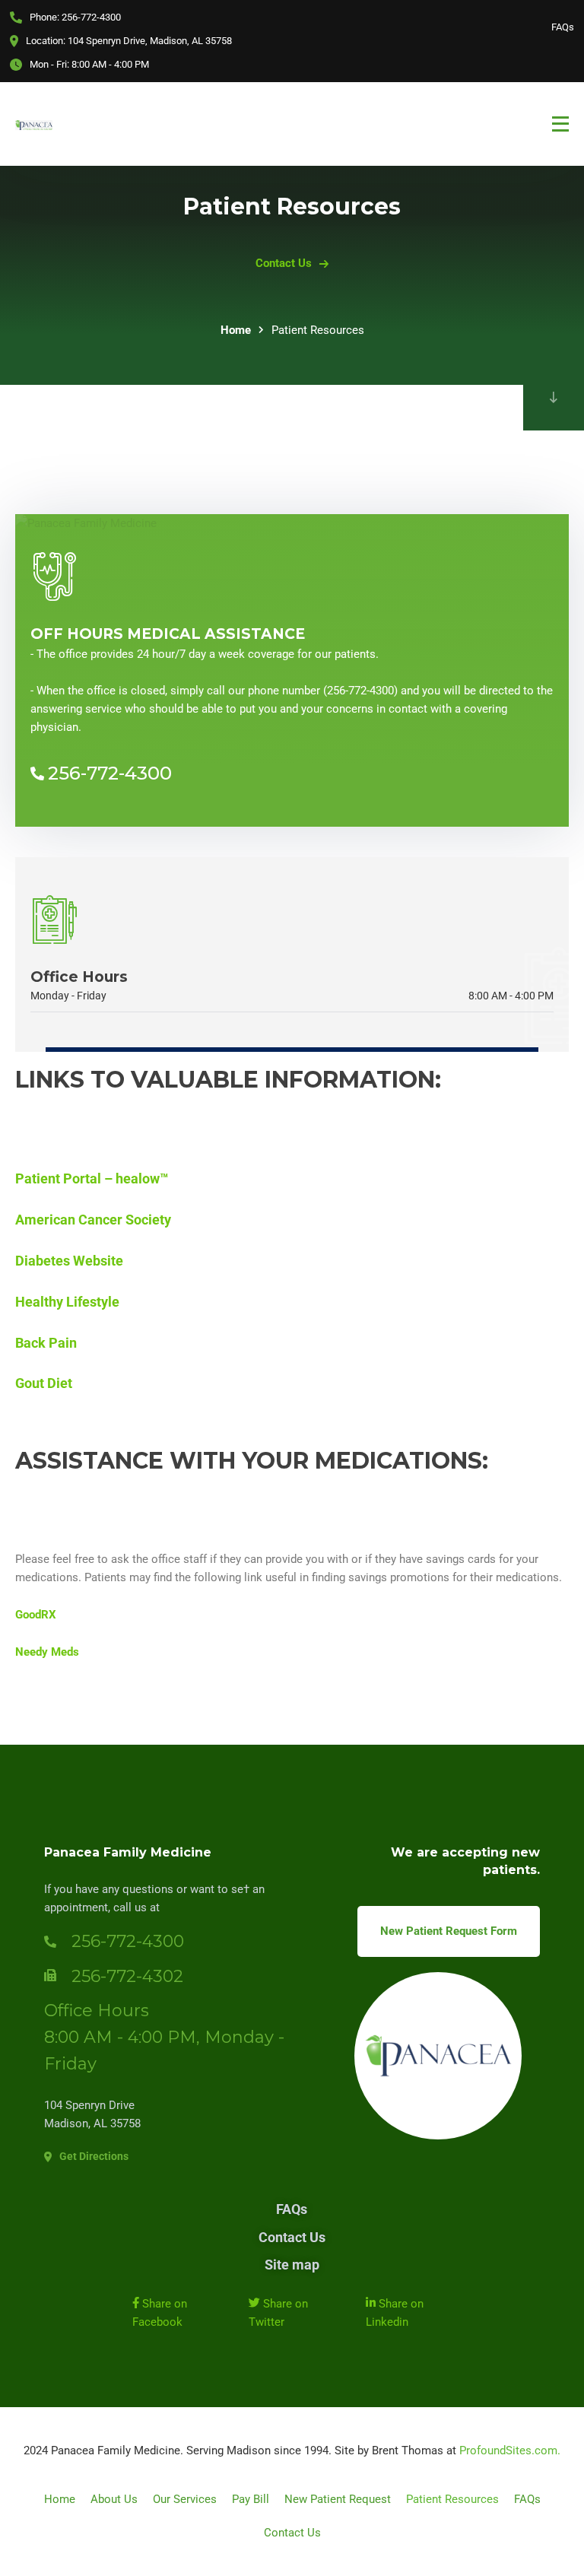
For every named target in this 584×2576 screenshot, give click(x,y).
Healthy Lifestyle (67, 1302)
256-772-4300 (110, 773)
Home (236, 330)
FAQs (563, 27)
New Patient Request (338, 2499)
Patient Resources (452, 2499)
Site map (292, 2265)
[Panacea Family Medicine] (34, 124)
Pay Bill (251, 2499)
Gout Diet (44, 1383)
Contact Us (292, 2237)
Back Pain (46, 1343)
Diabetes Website (69, 1261)
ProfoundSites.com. (510, 2451)
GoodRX (36, 1615)
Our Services (185, 2499)
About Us (114, 2499)
